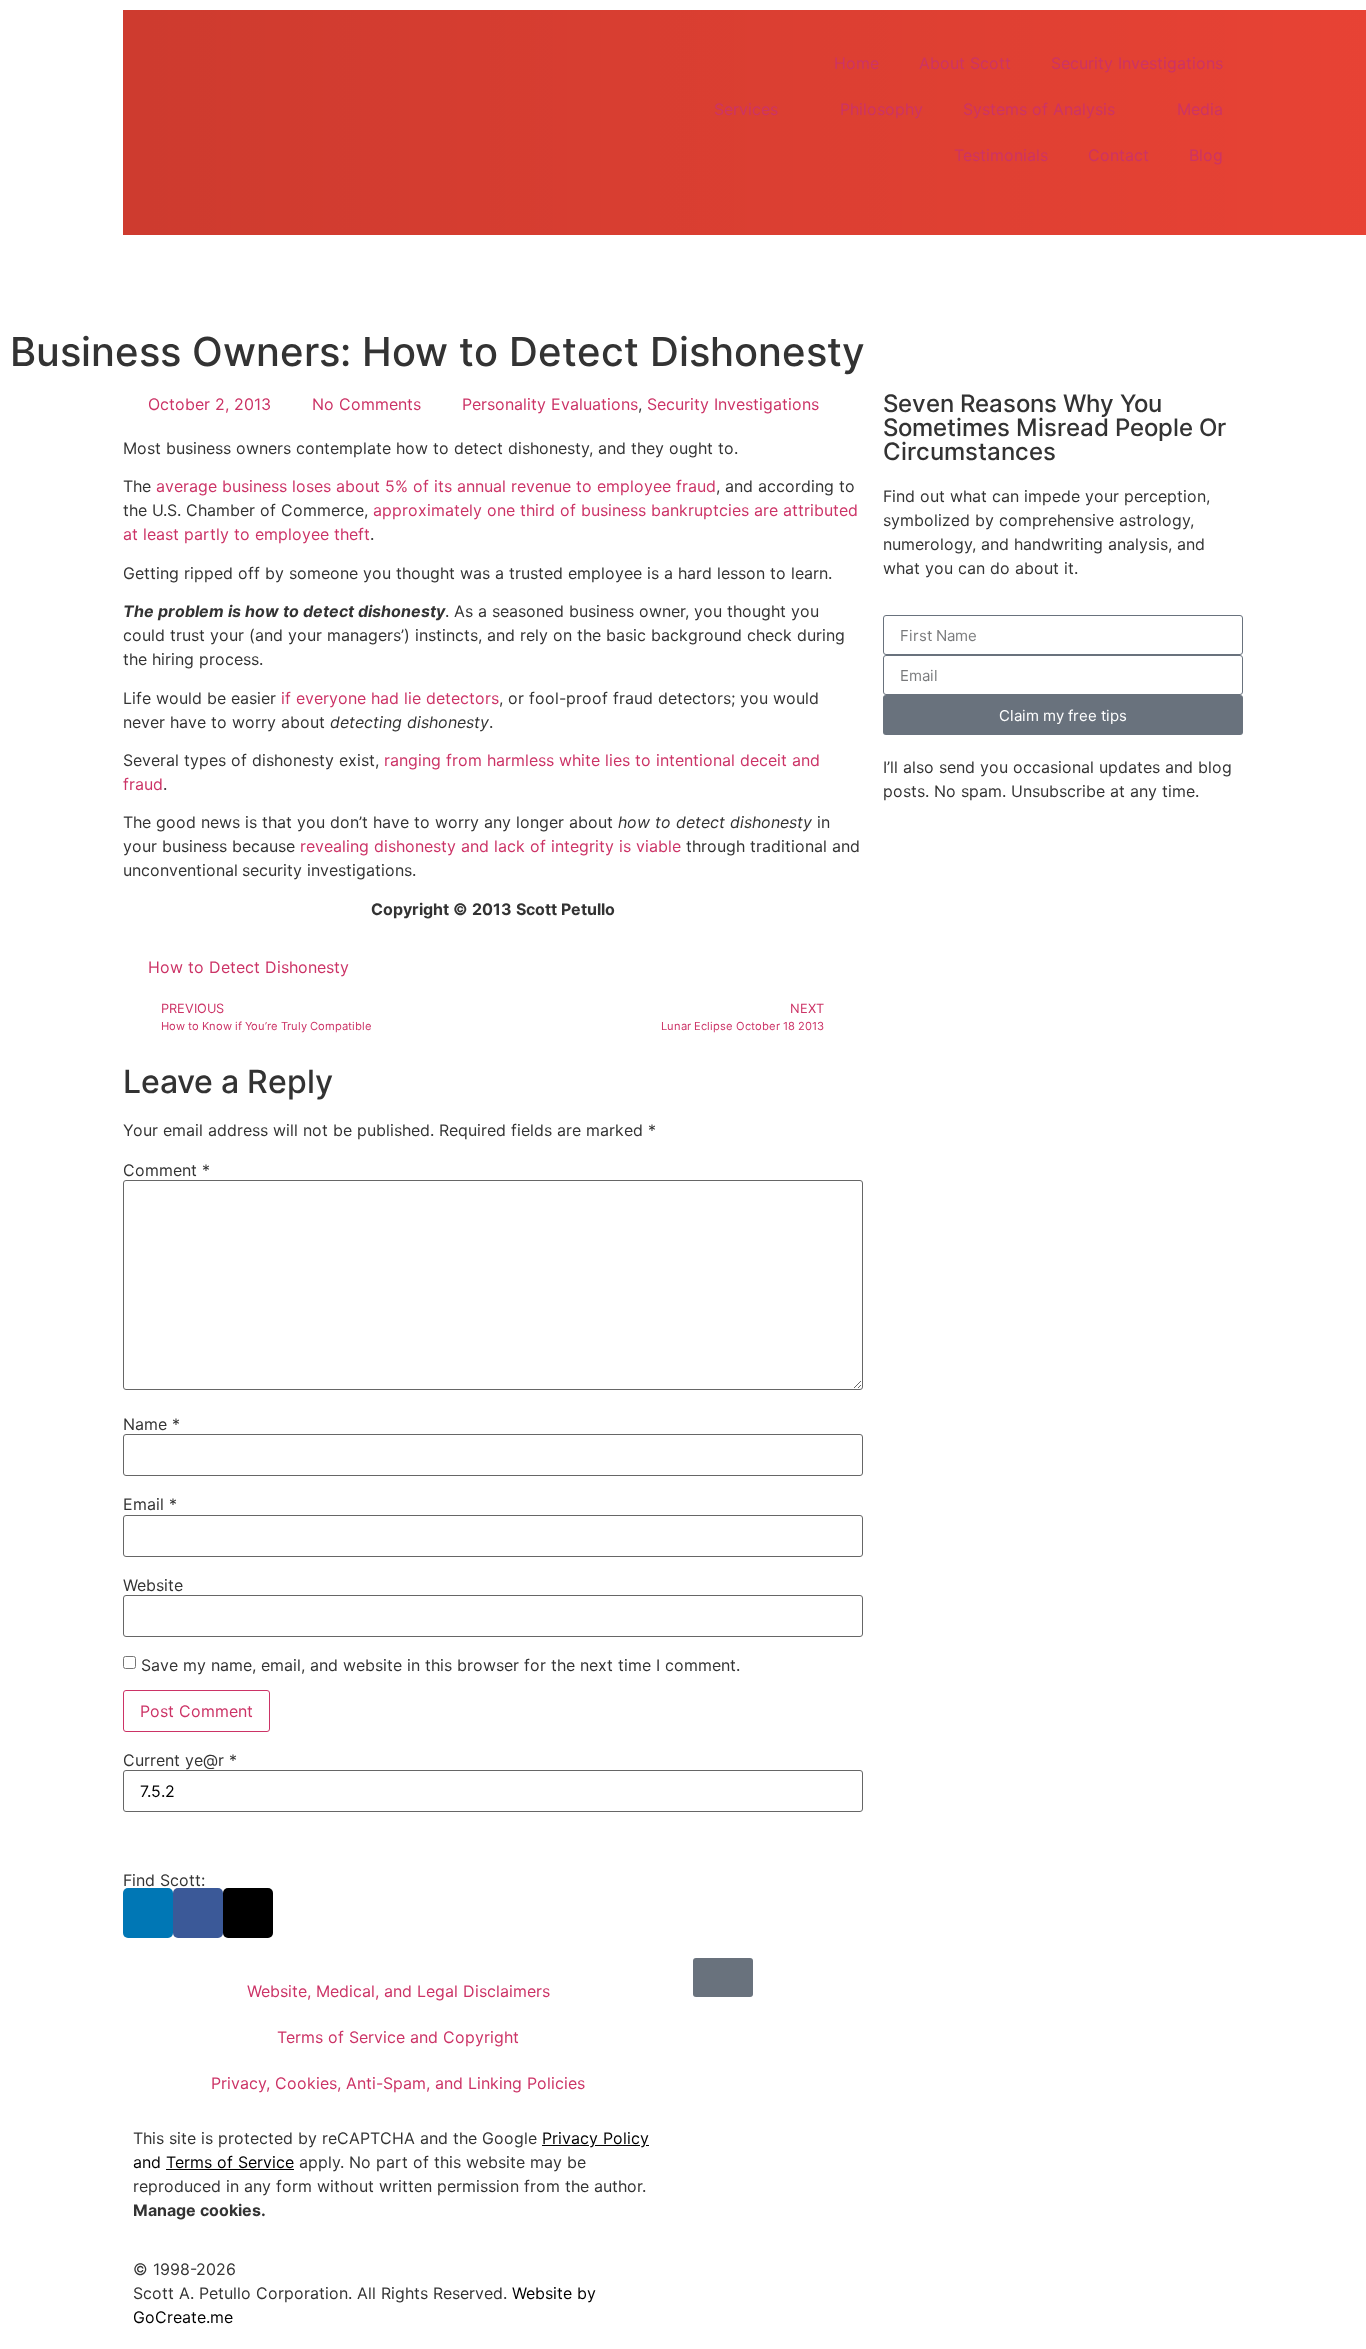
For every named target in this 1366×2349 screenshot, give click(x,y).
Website (153, 1585)
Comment (166, 1170)
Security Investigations (1137, 63)
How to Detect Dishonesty (248, 967)
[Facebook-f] (198, 1913)
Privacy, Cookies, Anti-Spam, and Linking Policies (398, 2083)
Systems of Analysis (1039, 109)
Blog (1206, 155)
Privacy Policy (595, 2138)
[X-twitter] (248, 1913)
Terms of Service (230, 2162)
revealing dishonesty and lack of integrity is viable (490, 846)
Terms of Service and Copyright (398, 2037)
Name (151, 1424)
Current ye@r (180, 1760)
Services (746, 109)
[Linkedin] (148, 1913)
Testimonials (1001, 155)
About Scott (965, 63)
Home (856, 63)
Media (1200, 109)
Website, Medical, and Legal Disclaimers (398, 1991)
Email (150, 1504)
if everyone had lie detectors (390, 698)
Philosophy (881, 109)
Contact (1118, 155)
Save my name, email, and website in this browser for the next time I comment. (440, 1665)
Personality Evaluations (550, 404)
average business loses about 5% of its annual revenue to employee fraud (436, 486)
